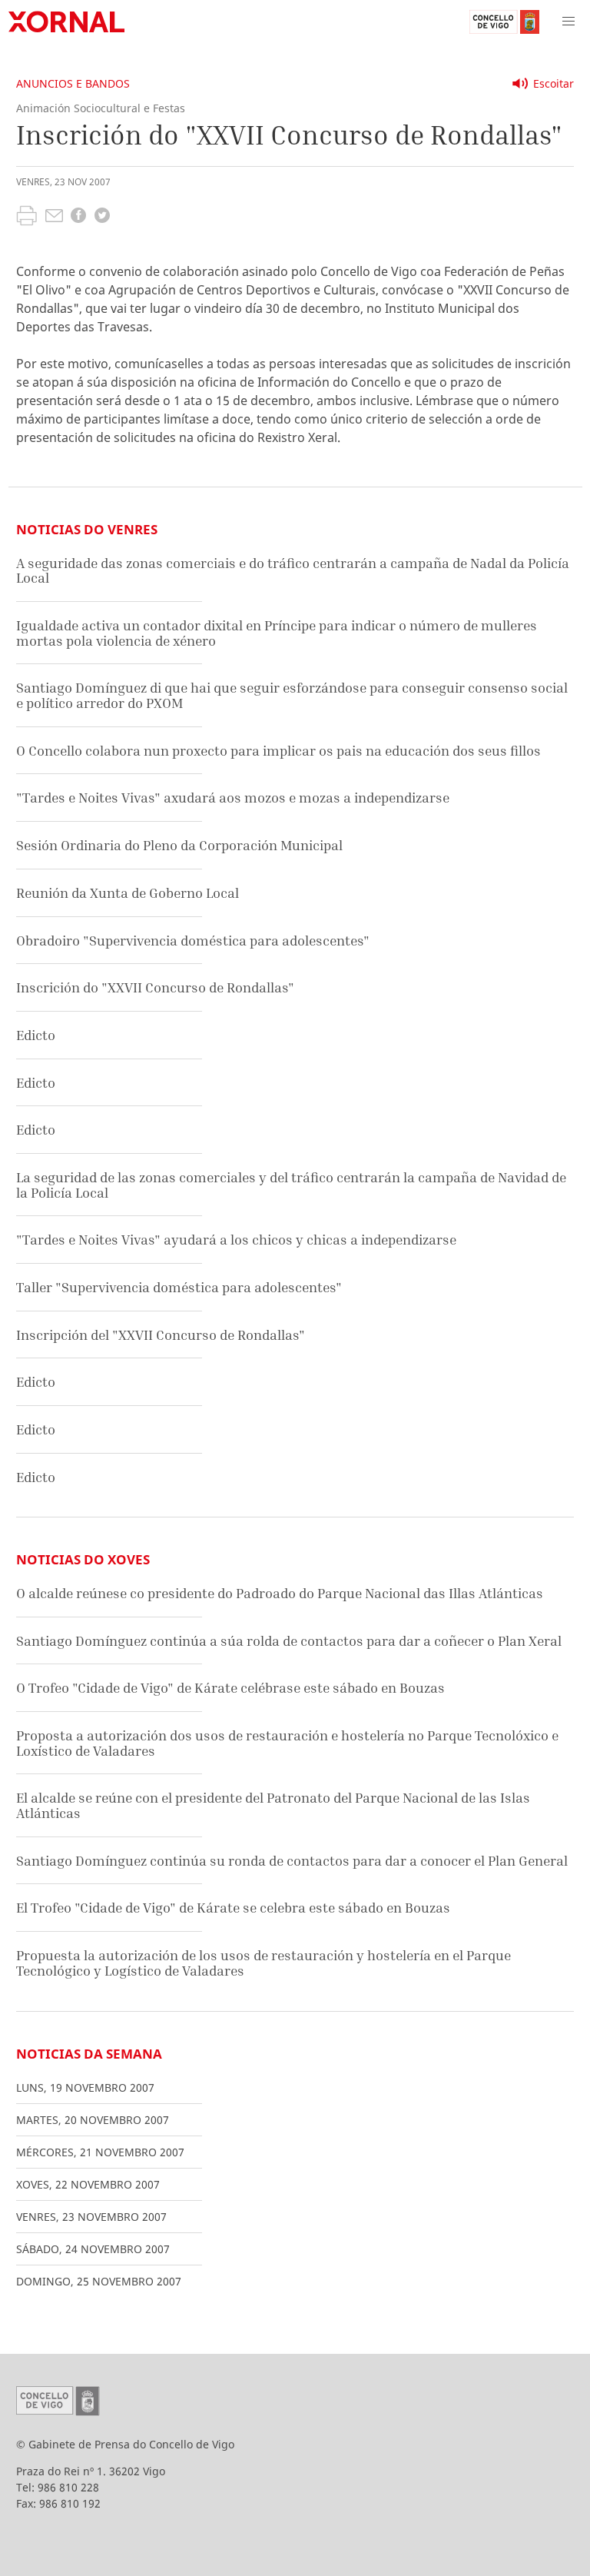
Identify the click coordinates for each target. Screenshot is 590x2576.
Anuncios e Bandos (73, 83)
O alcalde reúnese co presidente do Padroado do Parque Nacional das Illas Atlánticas (280, 1593)
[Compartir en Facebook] (78, 217)
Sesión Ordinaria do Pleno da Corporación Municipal (179, 845)
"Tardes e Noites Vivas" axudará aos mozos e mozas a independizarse (233, 798)
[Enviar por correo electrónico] (54, 218)
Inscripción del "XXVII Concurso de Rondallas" (161, 1335)
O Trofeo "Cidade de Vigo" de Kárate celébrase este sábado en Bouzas (230, 1688)
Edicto (36, 1035)
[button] (568, 22)
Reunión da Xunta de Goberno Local (128, 893)
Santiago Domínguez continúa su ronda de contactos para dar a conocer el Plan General (292, 1861)
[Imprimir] (27, 218)
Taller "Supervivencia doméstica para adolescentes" (179, 1287)
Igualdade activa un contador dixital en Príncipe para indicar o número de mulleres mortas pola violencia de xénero (277, 633)
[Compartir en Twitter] (102, 217)
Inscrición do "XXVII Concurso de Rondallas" (155, 987)
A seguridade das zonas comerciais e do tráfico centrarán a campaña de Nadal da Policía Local (293, 571)
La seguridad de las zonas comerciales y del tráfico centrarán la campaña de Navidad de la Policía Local (291, 1185)
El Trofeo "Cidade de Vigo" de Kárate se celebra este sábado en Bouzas (233, 1908)
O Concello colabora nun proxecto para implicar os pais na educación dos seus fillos (278, 751)
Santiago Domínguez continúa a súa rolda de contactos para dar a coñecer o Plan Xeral (289, 1641)
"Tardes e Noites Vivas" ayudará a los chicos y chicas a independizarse (236, 1240)
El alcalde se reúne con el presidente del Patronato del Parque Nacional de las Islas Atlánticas (273, 1805)
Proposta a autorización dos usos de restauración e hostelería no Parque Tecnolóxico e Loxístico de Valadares (287, 1743)
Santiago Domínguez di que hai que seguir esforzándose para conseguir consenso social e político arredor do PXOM (292, 695)
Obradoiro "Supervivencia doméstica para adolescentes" (193, 941)
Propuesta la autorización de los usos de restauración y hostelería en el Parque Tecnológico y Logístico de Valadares (264, 1963)
